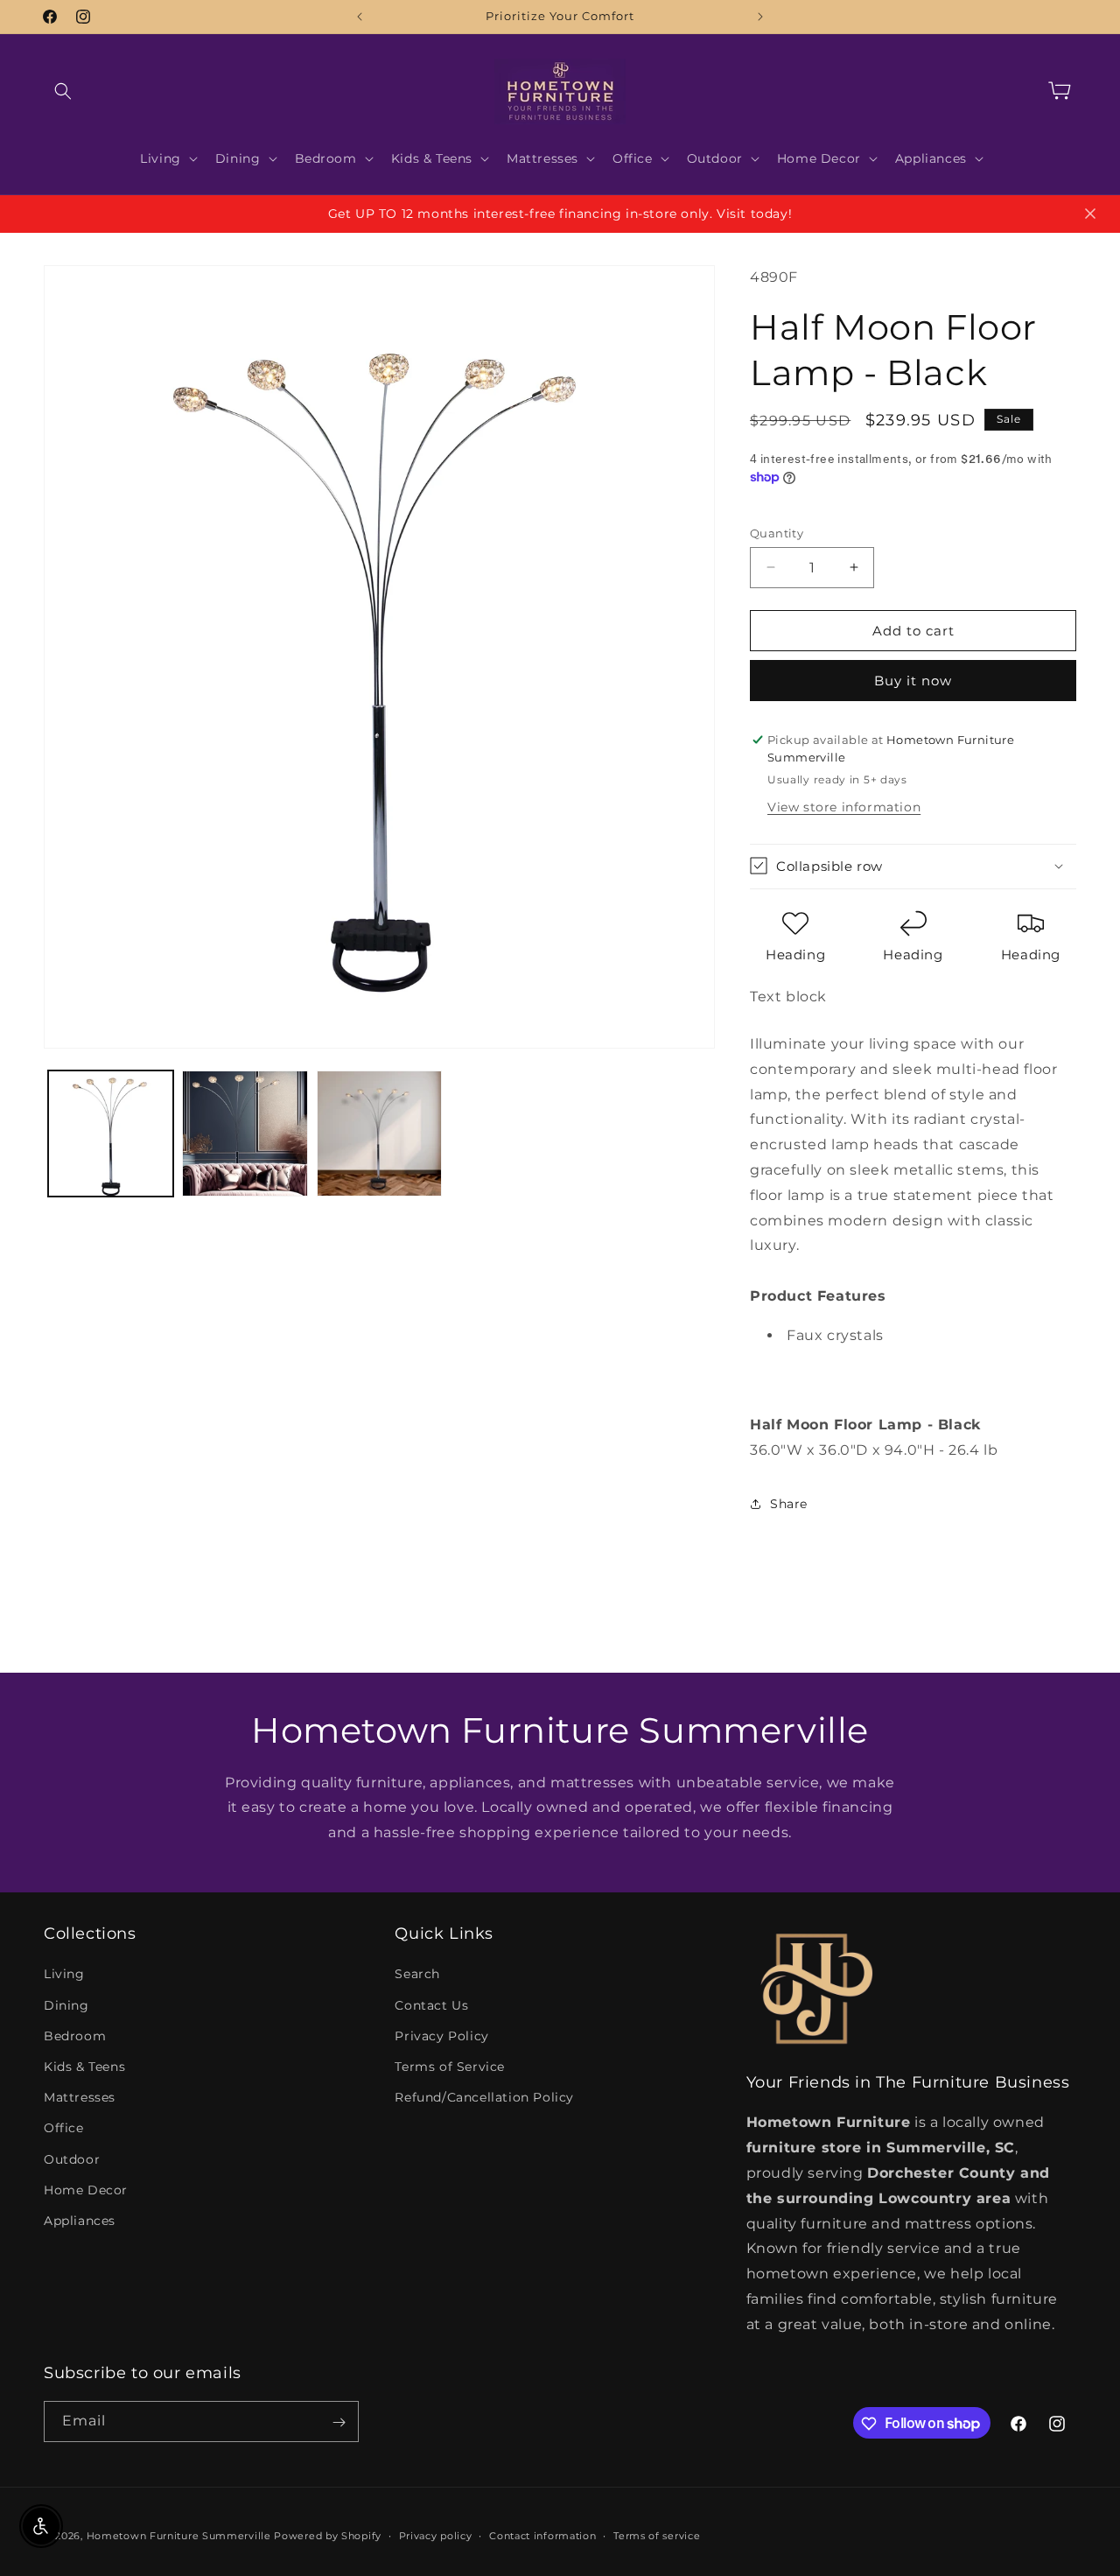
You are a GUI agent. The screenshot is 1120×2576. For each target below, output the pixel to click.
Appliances (80, 2221)
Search (417, 1974)
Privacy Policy (441, 2035)
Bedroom (75, 2035)
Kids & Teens (84, 2067)
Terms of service (657, 2535)
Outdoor (72, 2158)
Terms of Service (450, 2067)
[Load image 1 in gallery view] (111, 1133)
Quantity (777, 532)
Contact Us (431, 2004)
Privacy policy (436, 2535)
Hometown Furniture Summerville (179, 2536)
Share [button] (789, 1504)
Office (64, 2128)
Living (64, 1974)
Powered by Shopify (328, 2536)
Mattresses (80, 2097)
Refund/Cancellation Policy (484, 2097)
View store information (844, 806)
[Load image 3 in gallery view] (379, 1133)
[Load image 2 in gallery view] (245, 1133)
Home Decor (86, 2189)
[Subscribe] (339, 2422)
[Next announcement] (760, 17)
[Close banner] (1090, 214)
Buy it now (913, 681)
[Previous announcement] (360, 17)
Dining (66, 2004)
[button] (63, 91)
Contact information (542, 2535)
